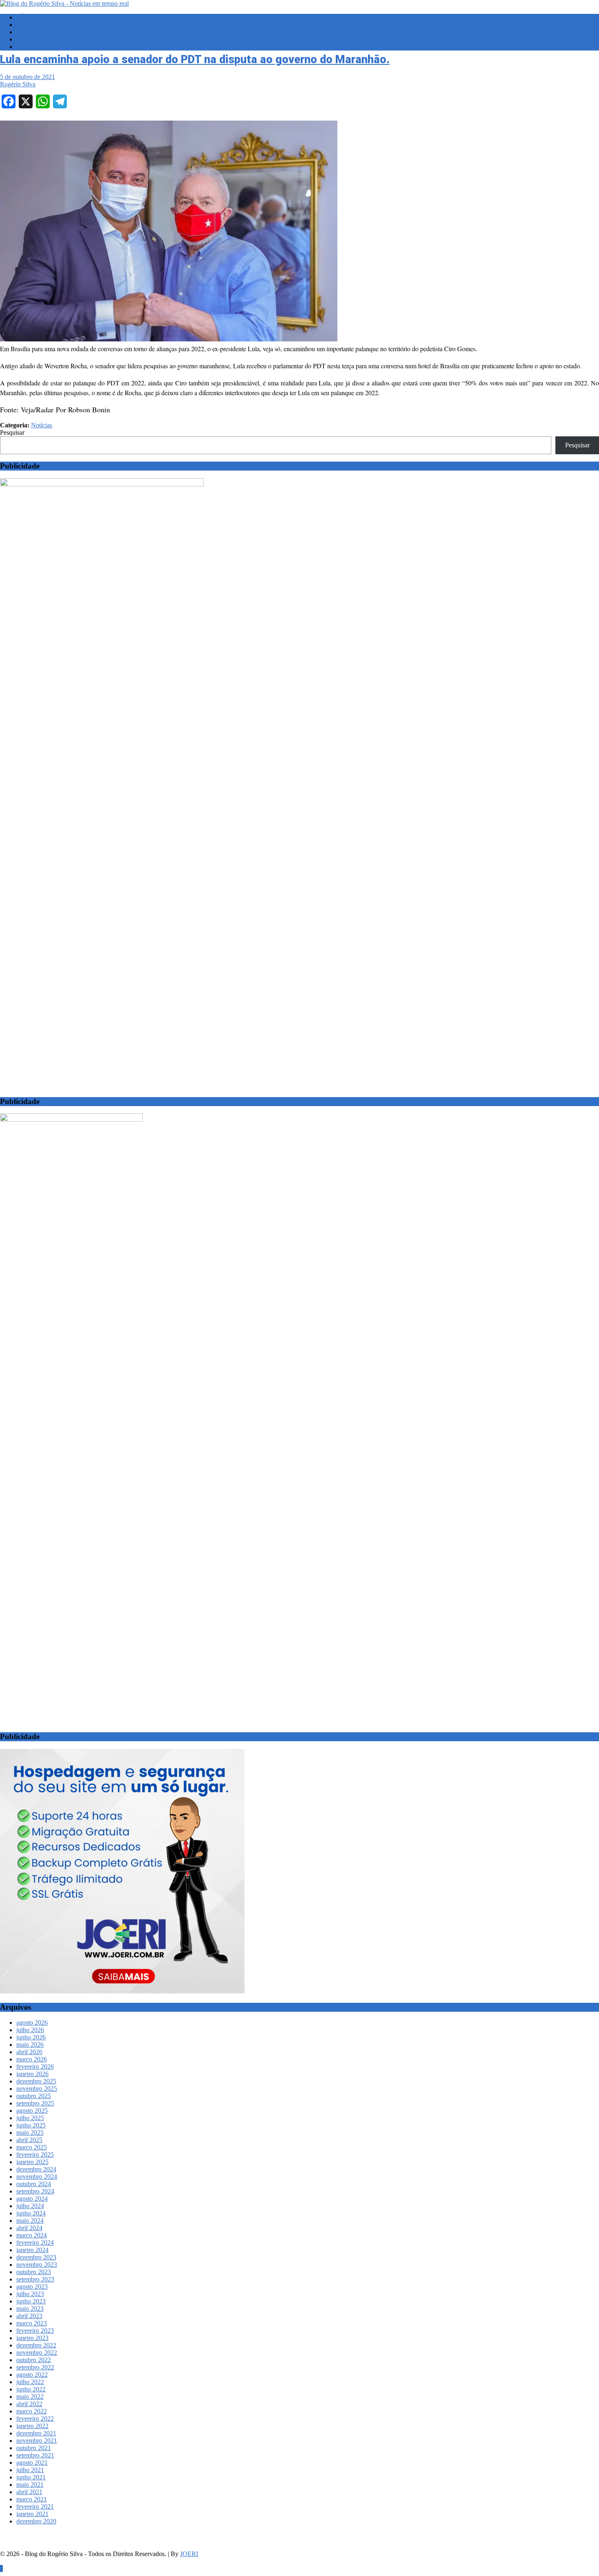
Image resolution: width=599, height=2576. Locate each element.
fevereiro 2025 (35, 2155)
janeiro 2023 (32, 2338)
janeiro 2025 (32, 2162)
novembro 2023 (37, 2265)
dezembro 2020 (36, 2521)
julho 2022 (30, 2382)
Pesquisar (12, 432)
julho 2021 (30, 2470)
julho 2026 (30, 2030)
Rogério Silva (18, 84)
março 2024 (32, 2235)
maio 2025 (30, 2133)
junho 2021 (31, 2477)
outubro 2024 (34, 2184)
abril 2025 (29, 2140)
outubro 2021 (34, 2448)
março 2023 (32, 2323)
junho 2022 (31, 2389)
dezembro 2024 (36, 2169)
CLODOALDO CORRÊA (52, 25)
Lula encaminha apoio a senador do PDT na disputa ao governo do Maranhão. (195, 59)
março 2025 (32, 2147)
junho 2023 (31, 2301)
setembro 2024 (35, 2191)
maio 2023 (30, 2309)
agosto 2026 (32, 2023)
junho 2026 (31, 2037)
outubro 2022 (34, 2360)
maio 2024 (30, 2221)
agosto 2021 (32, 2463)
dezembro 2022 (36, 2345)
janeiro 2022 (32, 2426)
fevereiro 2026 (35, 2067)
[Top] (1, 2568)
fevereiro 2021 (35, 2507)
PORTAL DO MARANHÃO (55, 47)
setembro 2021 (35, 2455)
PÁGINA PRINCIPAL (46, 17)
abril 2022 (29, 2404)
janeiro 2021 (32, 2514)
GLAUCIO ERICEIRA (47, 32)
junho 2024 (31, 2213)
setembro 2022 (35, 2367)
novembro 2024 (37, 2177)
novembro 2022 (37, 2353)
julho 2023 (30, 2294)
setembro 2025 (35, 2103)
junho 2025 (31, 2125)
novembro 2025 (37, 2089)
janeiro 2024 (32, 2250)
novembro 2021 (37, 2441)
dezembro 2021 (36, 2433)
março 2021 (32, 2499)
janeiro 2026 (32, 2074)
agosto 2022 (32, 2375)
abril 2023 (29, 2316)
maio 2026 (30, 2045)
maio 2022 (30, 2397)
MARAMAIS (34, 39)
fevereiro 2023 (35, 2331)
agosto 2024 (32, 2199)
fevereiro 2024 (35, 2243)
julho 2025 (30, 2118)
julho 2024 (30, 2206)
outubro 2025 (34, 2096)
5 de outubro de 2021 (28, 77)
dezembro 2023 (36, 2257)
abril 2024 (29, 2228)
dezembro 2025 (36, 2081)
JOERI (189, 2554)
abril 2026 (29, 2052)
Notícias (42, 425)
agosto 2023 (32, 2287)
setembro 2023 (35, 2279)
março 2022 (32, 2411)
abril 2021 (29, 2492)
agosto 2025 (32, 2111)
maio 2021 (30, 2485)
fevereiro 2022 (35, 2419)
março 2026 (32, 2059)
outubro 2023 (34, 2272)
